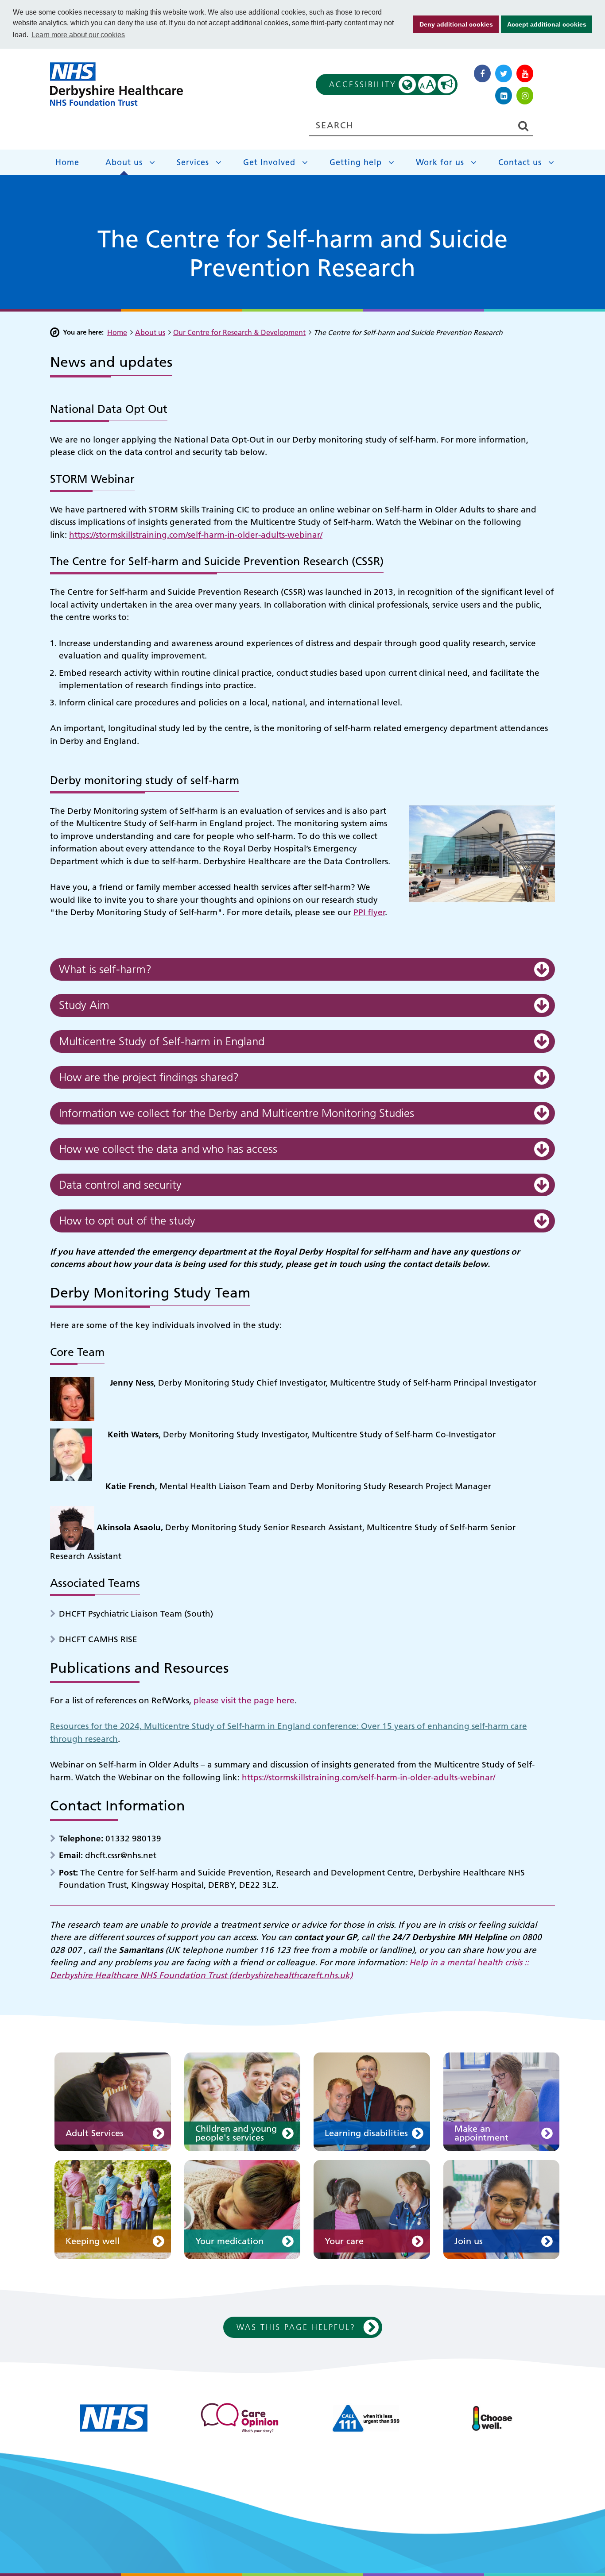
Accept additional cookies (544, 24)
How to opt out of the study (127, 1221)
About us (124, 162)
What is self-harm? (105, 969)
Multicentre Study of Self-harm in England (162, 1042)
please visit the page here (244, 1700)
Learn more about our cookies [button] (78, 35)
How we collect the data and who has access (168, 1149)
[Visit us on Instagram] (525, 96)
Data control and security (120, 1185)
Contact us (520, 162)
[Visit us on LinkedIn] (504, 96)
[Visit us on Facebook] (482, 73)
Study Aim (84, 1005)
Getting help (356, 162)
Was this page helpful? (296, 2327)
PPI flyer (369, 912)
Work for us (440, 162)
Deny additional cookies (453, 24)
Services (193, 162)
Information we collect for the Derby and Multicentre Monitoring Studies (237, 1113)
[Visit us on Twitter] (504, 73)
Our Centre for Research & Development (239, 332)
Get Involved (269, 162)
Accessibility (382, 85)
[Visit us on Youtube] (525, 73)
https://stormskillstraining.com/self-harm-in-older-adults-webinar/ (196, 535)
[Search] (523, 126)
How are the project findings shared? (149, 1077)
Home (67, 162)
